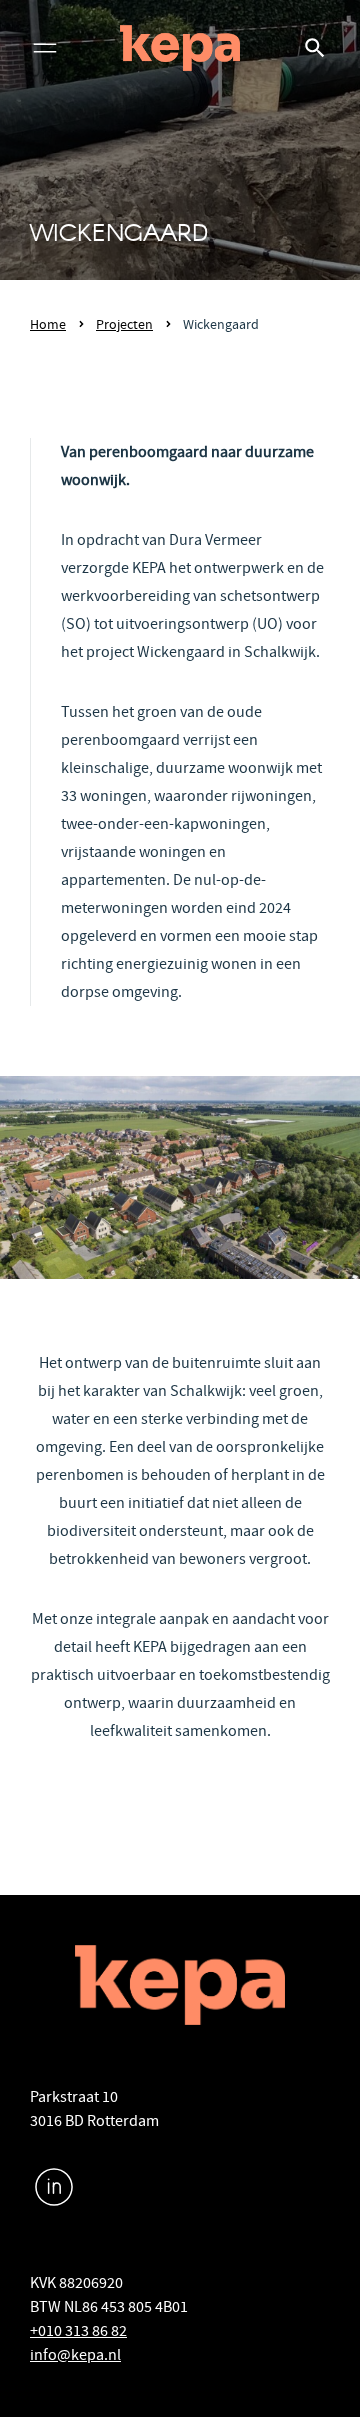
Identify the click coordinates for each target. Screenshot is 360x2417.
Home (48, 324)
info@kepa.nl (75, 2355)
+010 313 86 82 (78, 2331)
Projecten (124, 324)
